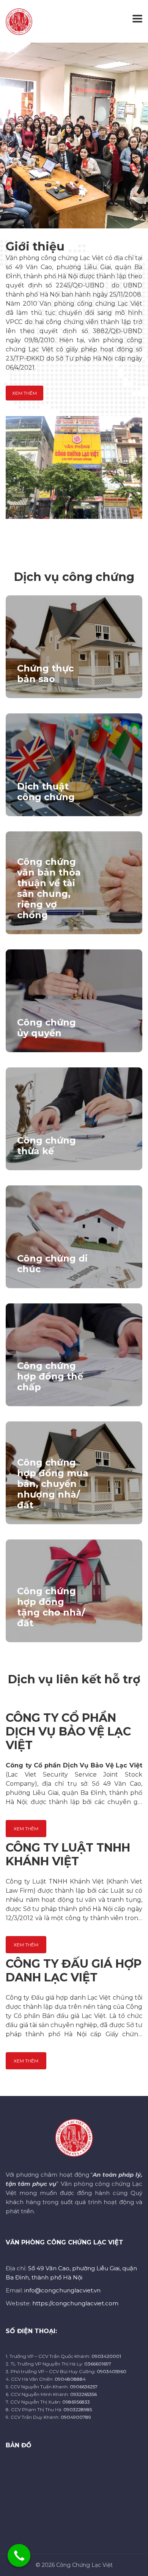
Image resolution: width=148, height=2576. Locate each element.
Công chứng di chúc (52, 1264)
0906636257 (84, 2387)
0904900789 (76, 2417)
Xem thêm (24, 393)
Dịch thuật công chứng (46, 792)
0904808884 (70, 2379)
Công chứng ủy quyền (46, 1028)
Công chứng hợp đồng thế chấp (50, 1376)
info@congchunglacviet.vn (62, 2290)
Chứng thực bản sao (45, 674)
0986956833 (76, 2402)
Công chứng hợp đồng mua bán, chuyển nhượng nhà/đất (53, 1484)
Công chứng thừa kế (46, 1146)
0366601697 (98, 2364)
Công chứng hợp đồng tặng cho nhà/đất (51, 1607)
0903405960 (112, 2371)
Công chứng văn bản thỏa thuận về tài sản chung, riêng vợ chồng (49, 888)
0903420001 (106, 2356)
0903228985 (78, 2409)
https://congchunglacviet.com (75, 2303)
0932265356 (83, 2394)
